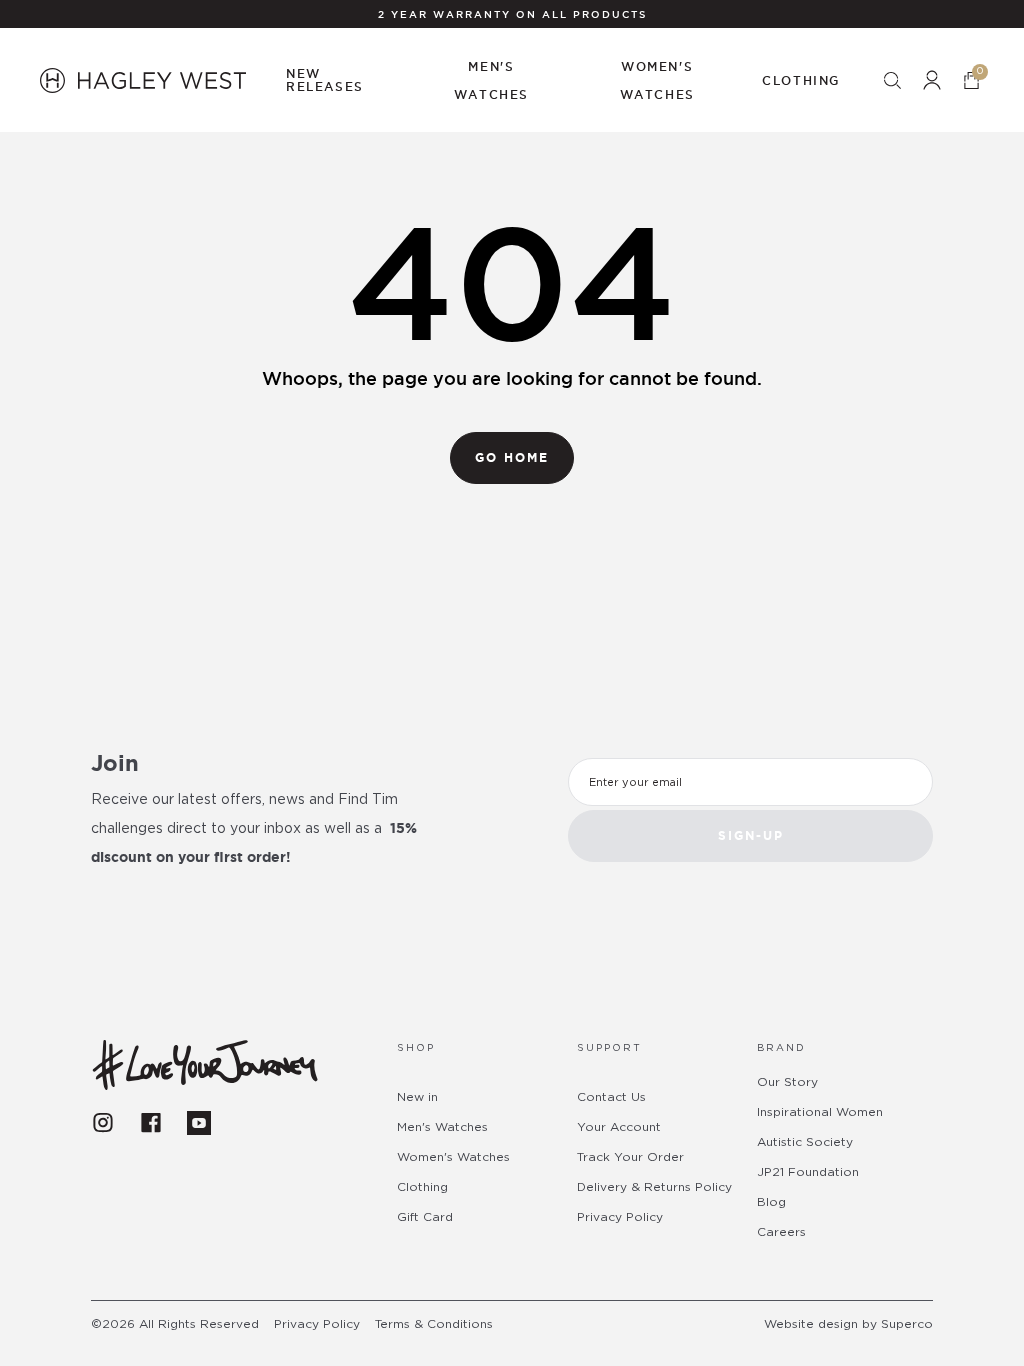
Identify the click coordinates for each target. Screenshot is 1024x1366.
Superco (907, 1324)
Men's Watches (442, 1127)
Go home (512, 457)
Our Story (787, 1082)
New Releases (325, 80)
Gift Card (425, 1217)
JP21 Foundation (808, 1172)
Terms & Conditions (434, 1324)
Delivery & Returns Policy (654, 1187)
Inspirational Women (820, 1112)
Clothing (422, 1187)
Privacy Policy (620, 1217)
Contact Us (611, 1097)
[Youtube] (199, 1123)
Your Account (619, 1127)
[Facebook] (151, 1123)
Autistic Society (805, 1142)
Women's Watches (453, 1157)
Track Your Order (630, 1157)
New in (417, 1097)
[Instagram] (103, 1123)
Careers (781, 1232)
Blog (771, 1202)
